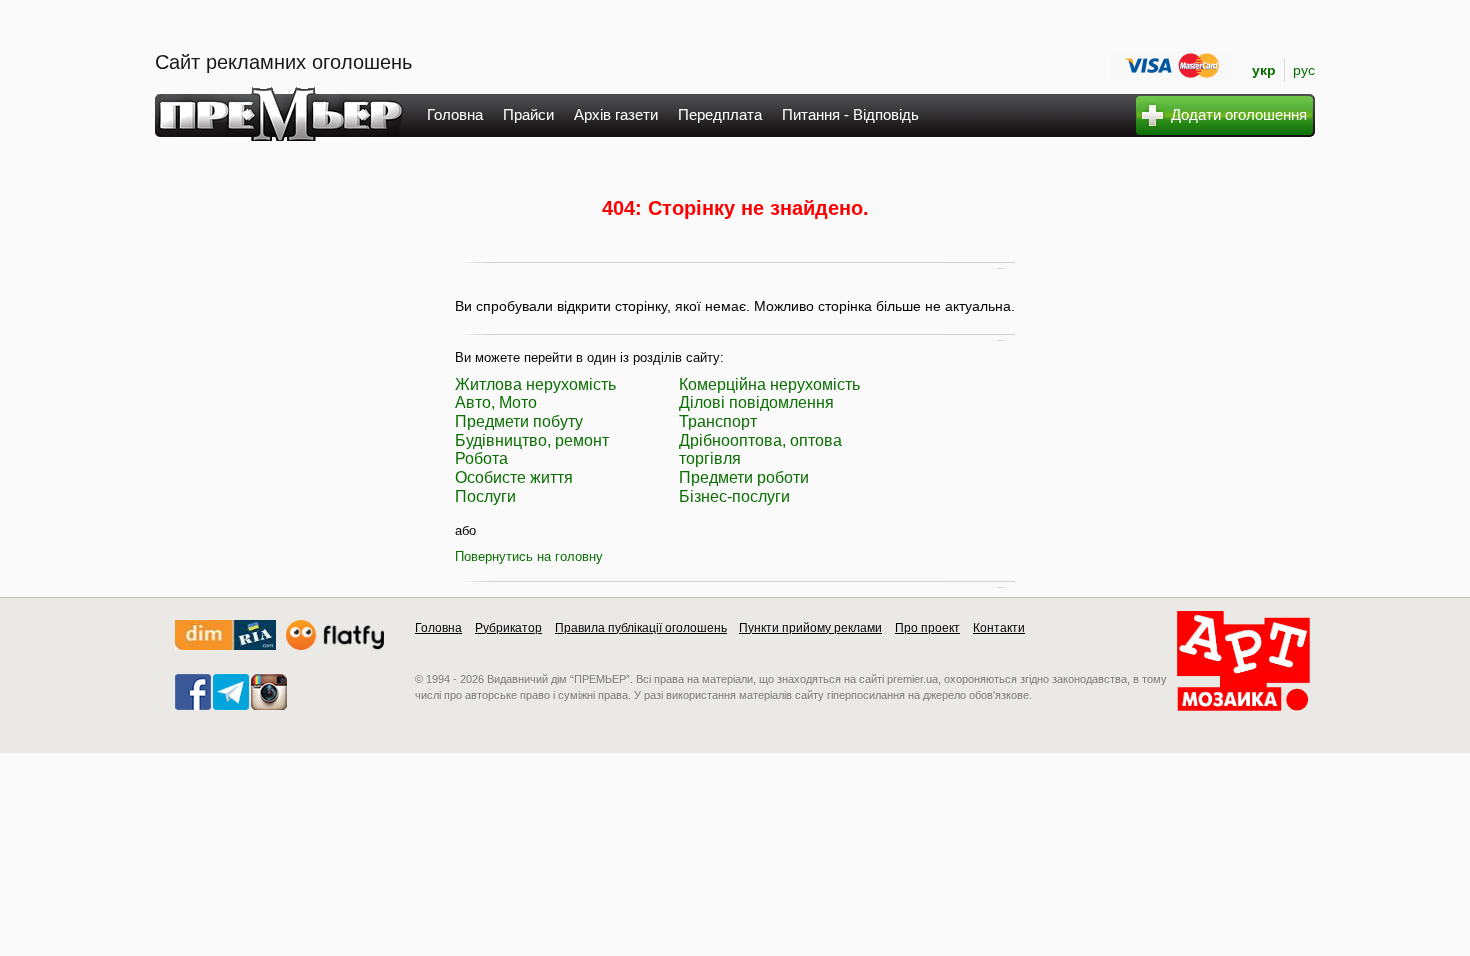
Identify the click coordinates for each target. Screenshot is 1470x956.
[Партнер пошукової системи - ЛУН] (335, 645)
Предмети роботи (744, 477)
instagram (269, 692)
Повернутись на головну (529, 556)
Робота (481, 458)
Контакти (999, 628)
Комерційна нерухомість (769, 384)
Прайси (528, 114)
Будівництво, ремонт (532, 440)
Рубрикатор (508, 628)
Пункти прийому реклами (810, 628)
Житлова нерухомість (535, 384)
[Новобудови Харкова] (225, 645)
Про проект (927, 628)
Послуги (485, 496)
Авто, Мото (496, 402)
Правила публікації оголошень (641, 628)
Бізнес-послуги (734, 496)
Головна (455, 114)
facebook (193, 692)
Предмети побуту (519, 421)
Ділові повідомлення (756, 402)
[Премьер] (279, 135)
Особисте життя (514, 477)
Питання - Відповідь (850, 114)
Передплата (720, 114)
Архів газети (616, 114)
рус (1304, 70)
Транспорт (718, 421)
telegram (231, 692)
